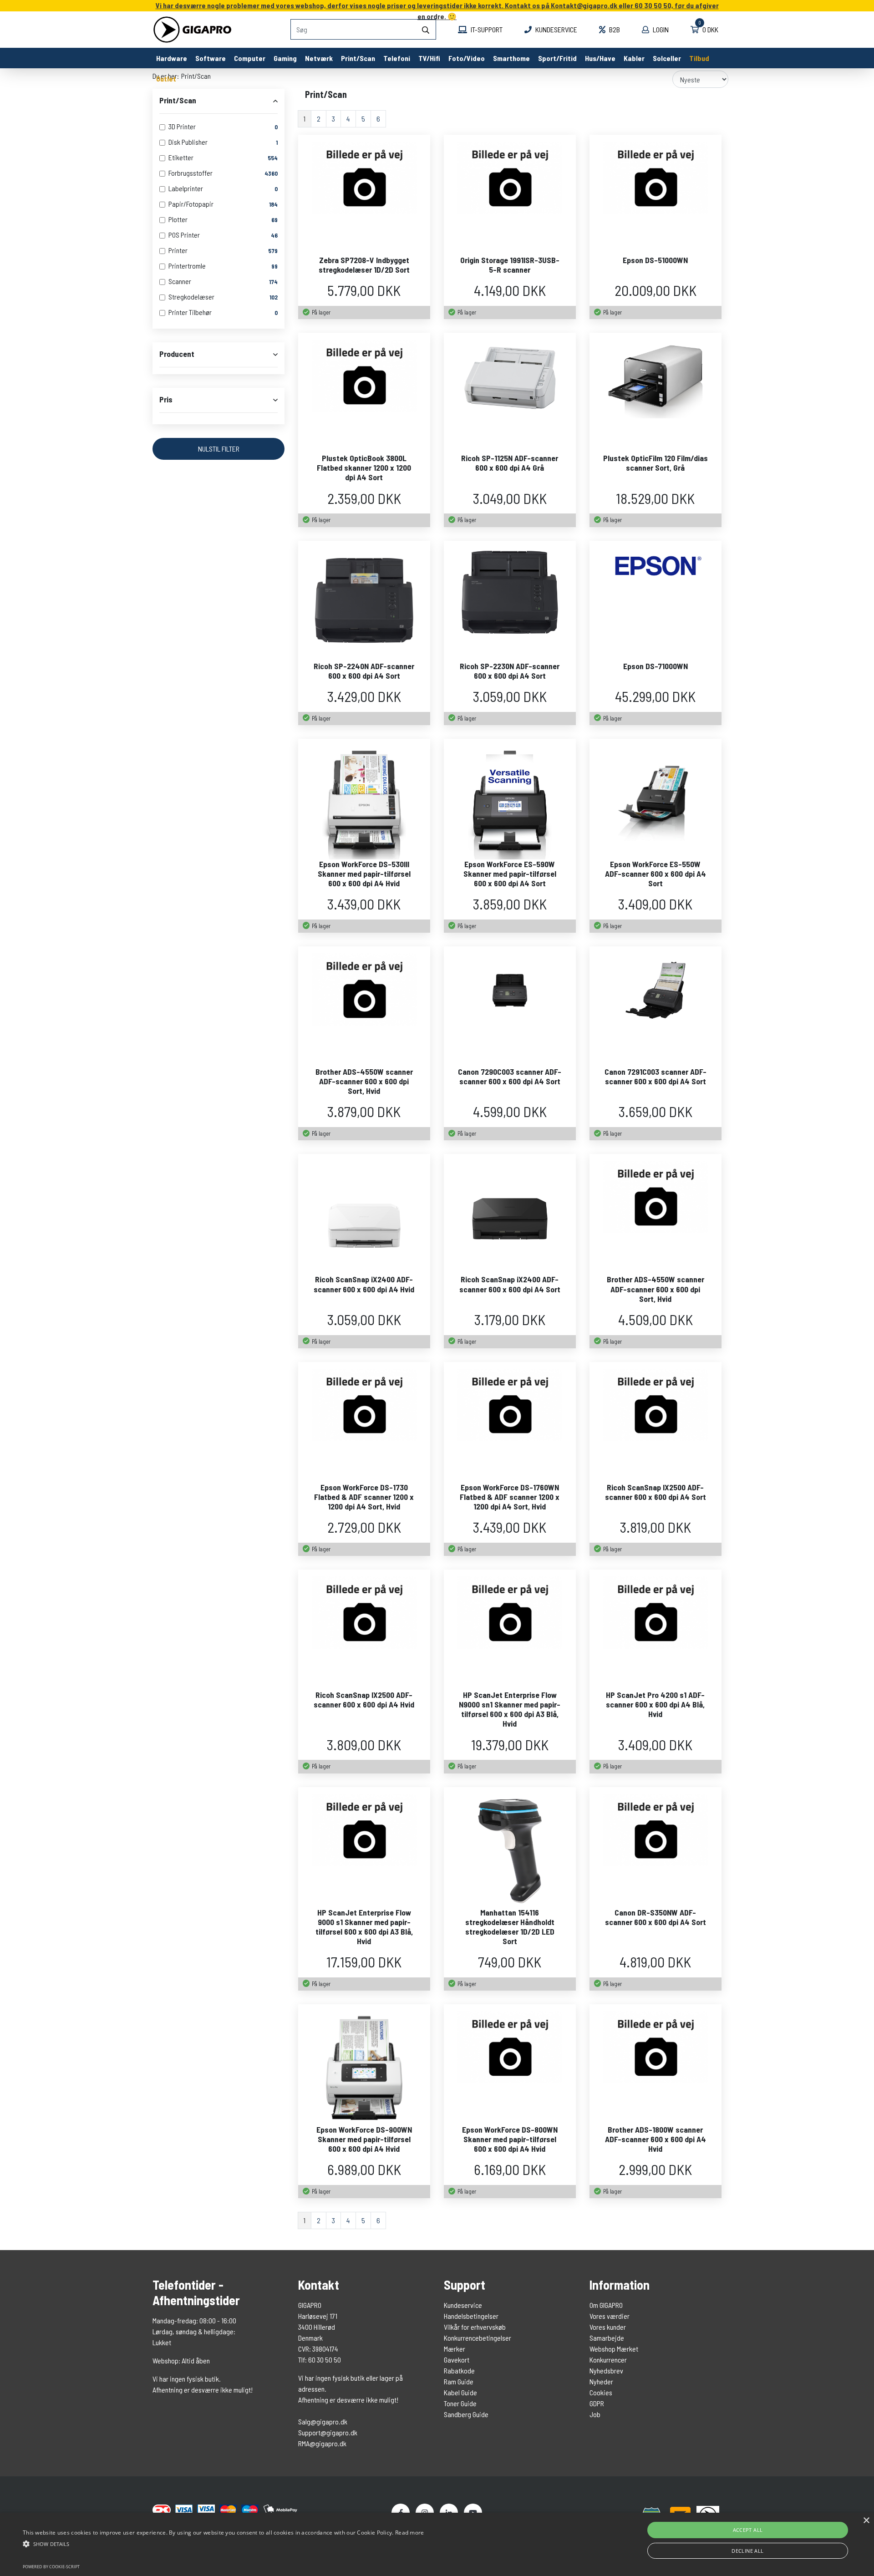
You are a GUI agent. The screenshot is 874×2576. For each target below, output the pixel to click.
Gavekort (457, 2360)
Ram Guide (459, 2381)
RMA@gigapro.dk (322, 2443)
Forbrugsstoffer (191, 173)
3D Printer (182, 126)
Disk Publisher (188, 142)
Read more (410, 2533)
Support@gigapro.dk (328, 2432)
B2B (614, 29)
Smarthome (511, 58)
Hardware (172, 58)
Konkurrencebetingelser (478, 2338)
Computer (250, 58)
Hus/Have (600, 58)
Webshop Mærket (614, 2349)
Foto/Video (467, 58)
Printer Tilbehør (190, 312)
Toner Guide (460, 2403)
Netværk (319, 58)
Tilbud (699, 58)
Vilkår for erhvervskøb (475, 2327)
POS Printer (184, 235)
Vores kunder (608, 2327)
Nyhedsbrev (606, 2370)
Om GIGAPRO (606, 2305)
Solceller (667, 58)
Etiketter (181, 157)
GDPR (597, 2403)
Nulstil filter (219, 449)
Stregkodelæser (191, 297)
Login (660, 29)
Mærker (455, 2349)
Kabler (634, 58)
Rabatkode (459, 2370)
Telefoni (397, 58)
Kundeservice (556, 29)
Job (595, 2414)
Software (211, 58)
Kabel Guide (460, 2392)
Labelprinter (186, 188)
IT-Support (486, 29)
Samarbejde (607, 2338)
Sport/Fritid (557, 58)
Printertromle (187, 266)
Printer (178, 250)
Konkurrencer (608, 2360)
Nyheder (601, 2381)
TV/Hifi (429, 58)
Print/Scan (358, 58)
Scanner (180, 281)
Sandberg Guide (466, 2414)
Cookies (601, 2392)
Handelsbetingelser (471, 2316)
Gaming (285, 58)
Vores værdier (610, 2316)
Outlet (166, 79)
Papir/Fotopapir (191, 204)
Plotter (178, 219)
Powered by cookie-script (51, 2567)
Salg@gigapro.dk (323, 2421)
